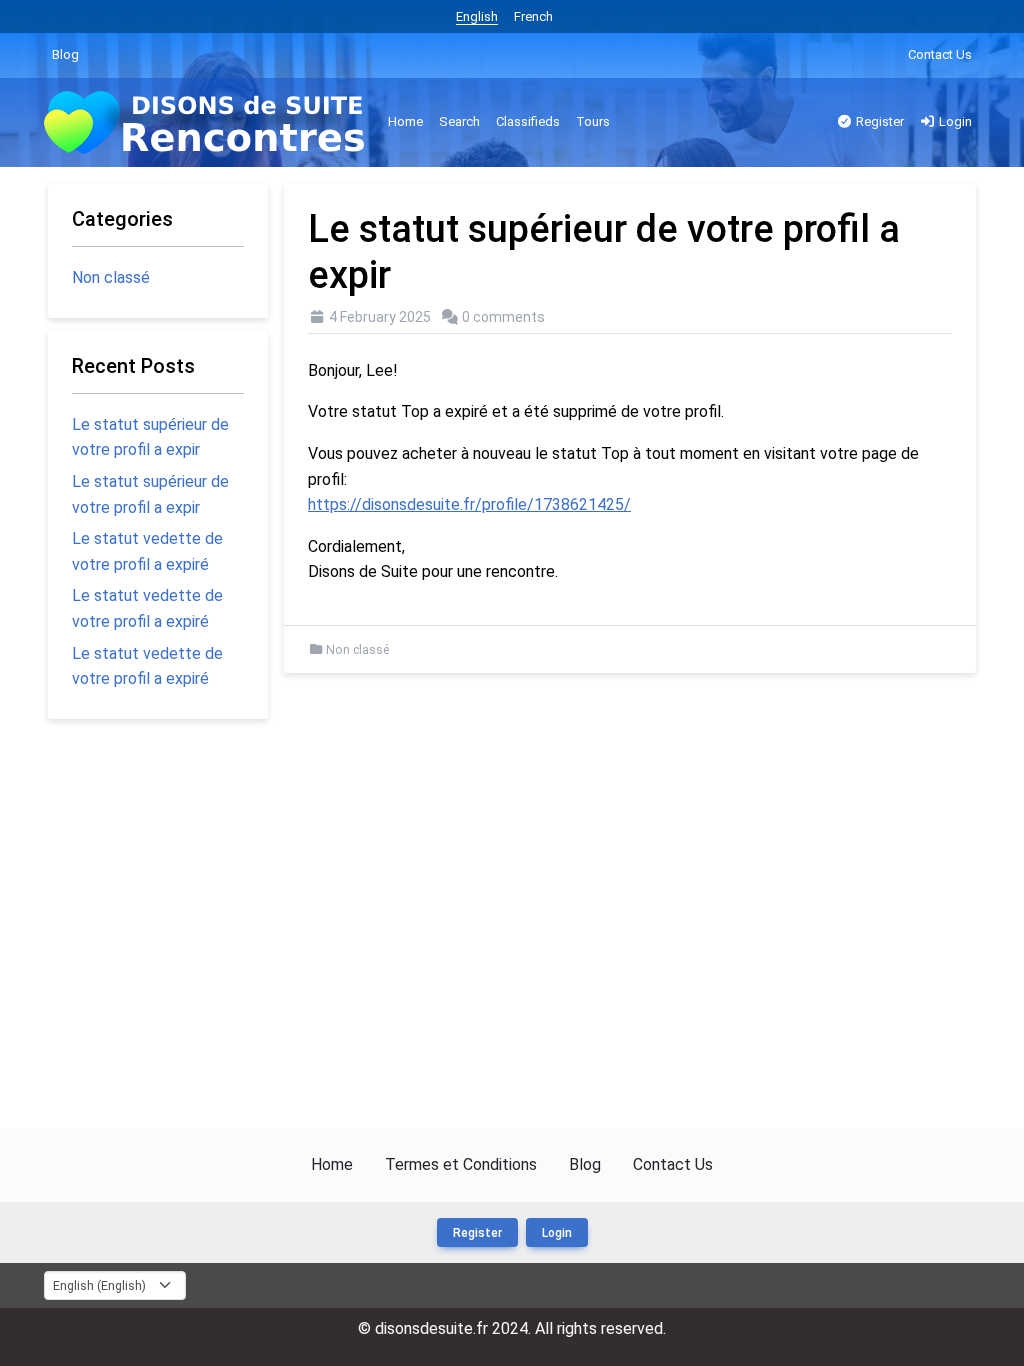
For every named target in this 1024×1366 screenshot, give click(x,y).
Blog (65, 54)
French (533, 16)
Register (878, 121)
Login (954, 121)
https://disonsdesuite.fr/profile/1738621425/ (469, 504)
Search (459, 121)
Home (405, 121)
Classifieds (528, 121)
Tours (593, 121)
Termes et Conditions (461, 1164)
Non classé (357, 650)
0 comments (503, 317)
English (477, 16)
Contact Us (940, 54)
